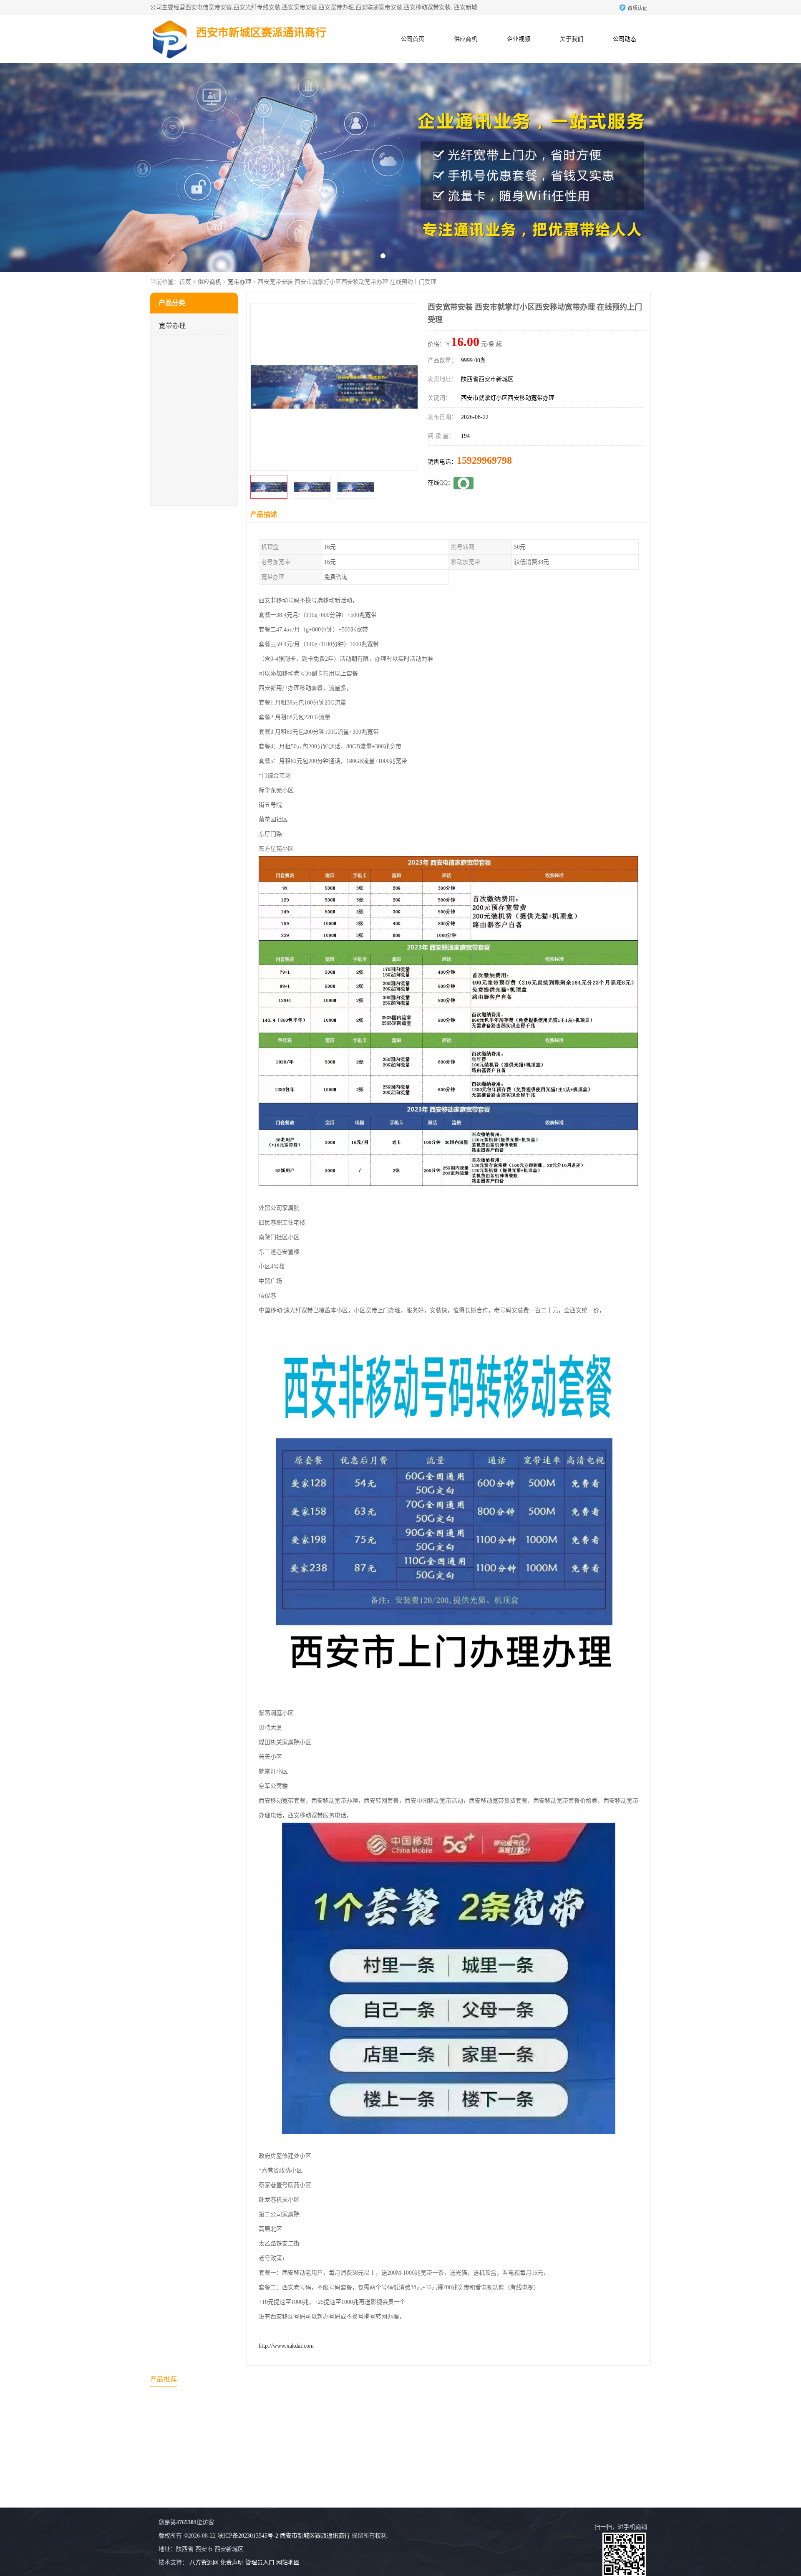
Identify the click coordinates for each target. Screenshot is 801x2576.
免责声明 (232, 2562)
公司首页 (413, 39)
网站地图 (288, 2562)
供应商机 (466, 39)
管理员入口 (260, 2562)
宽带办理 (239, 282)
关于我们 (572, 39)
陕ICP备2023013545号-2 (248, 2536)
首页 (185, 282)
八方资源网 (204, 2562)
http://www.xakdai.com (286, 2346)
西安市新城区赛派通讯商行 (315, 2536)
